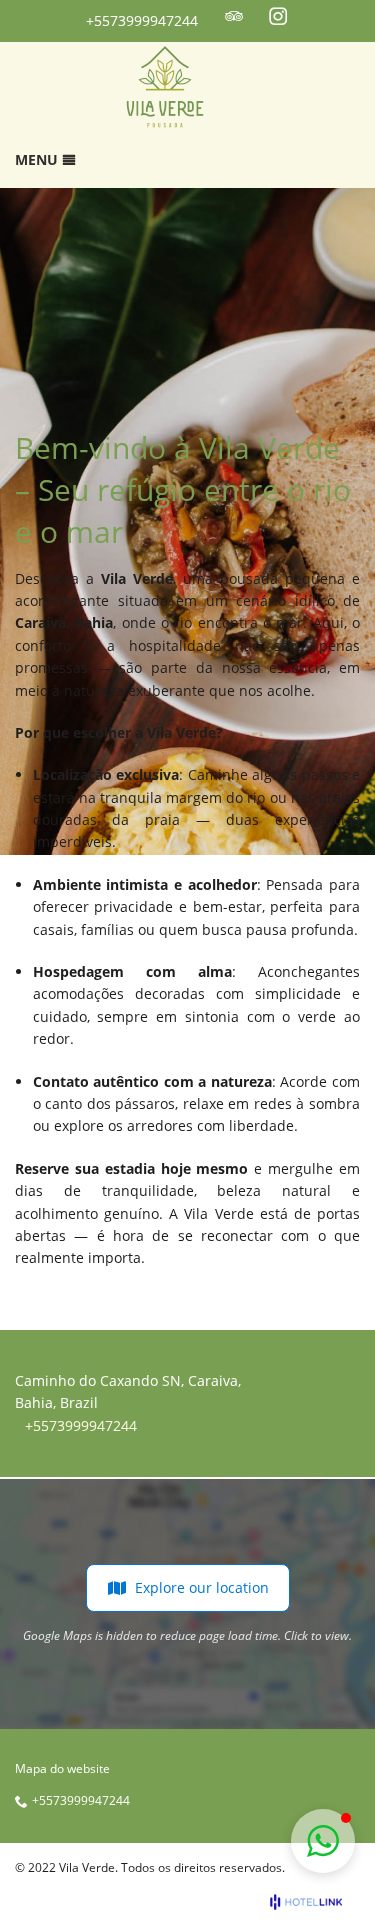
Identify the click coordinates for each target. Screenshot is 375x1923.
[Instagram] (278, 16)
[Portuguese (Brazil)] (321, 17)
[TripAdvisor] (234, 16)
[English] (348, 17)
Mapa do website (62, 1768)
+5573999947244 (142, 20)
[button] (323, 1841)
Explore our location (202, 1587)
